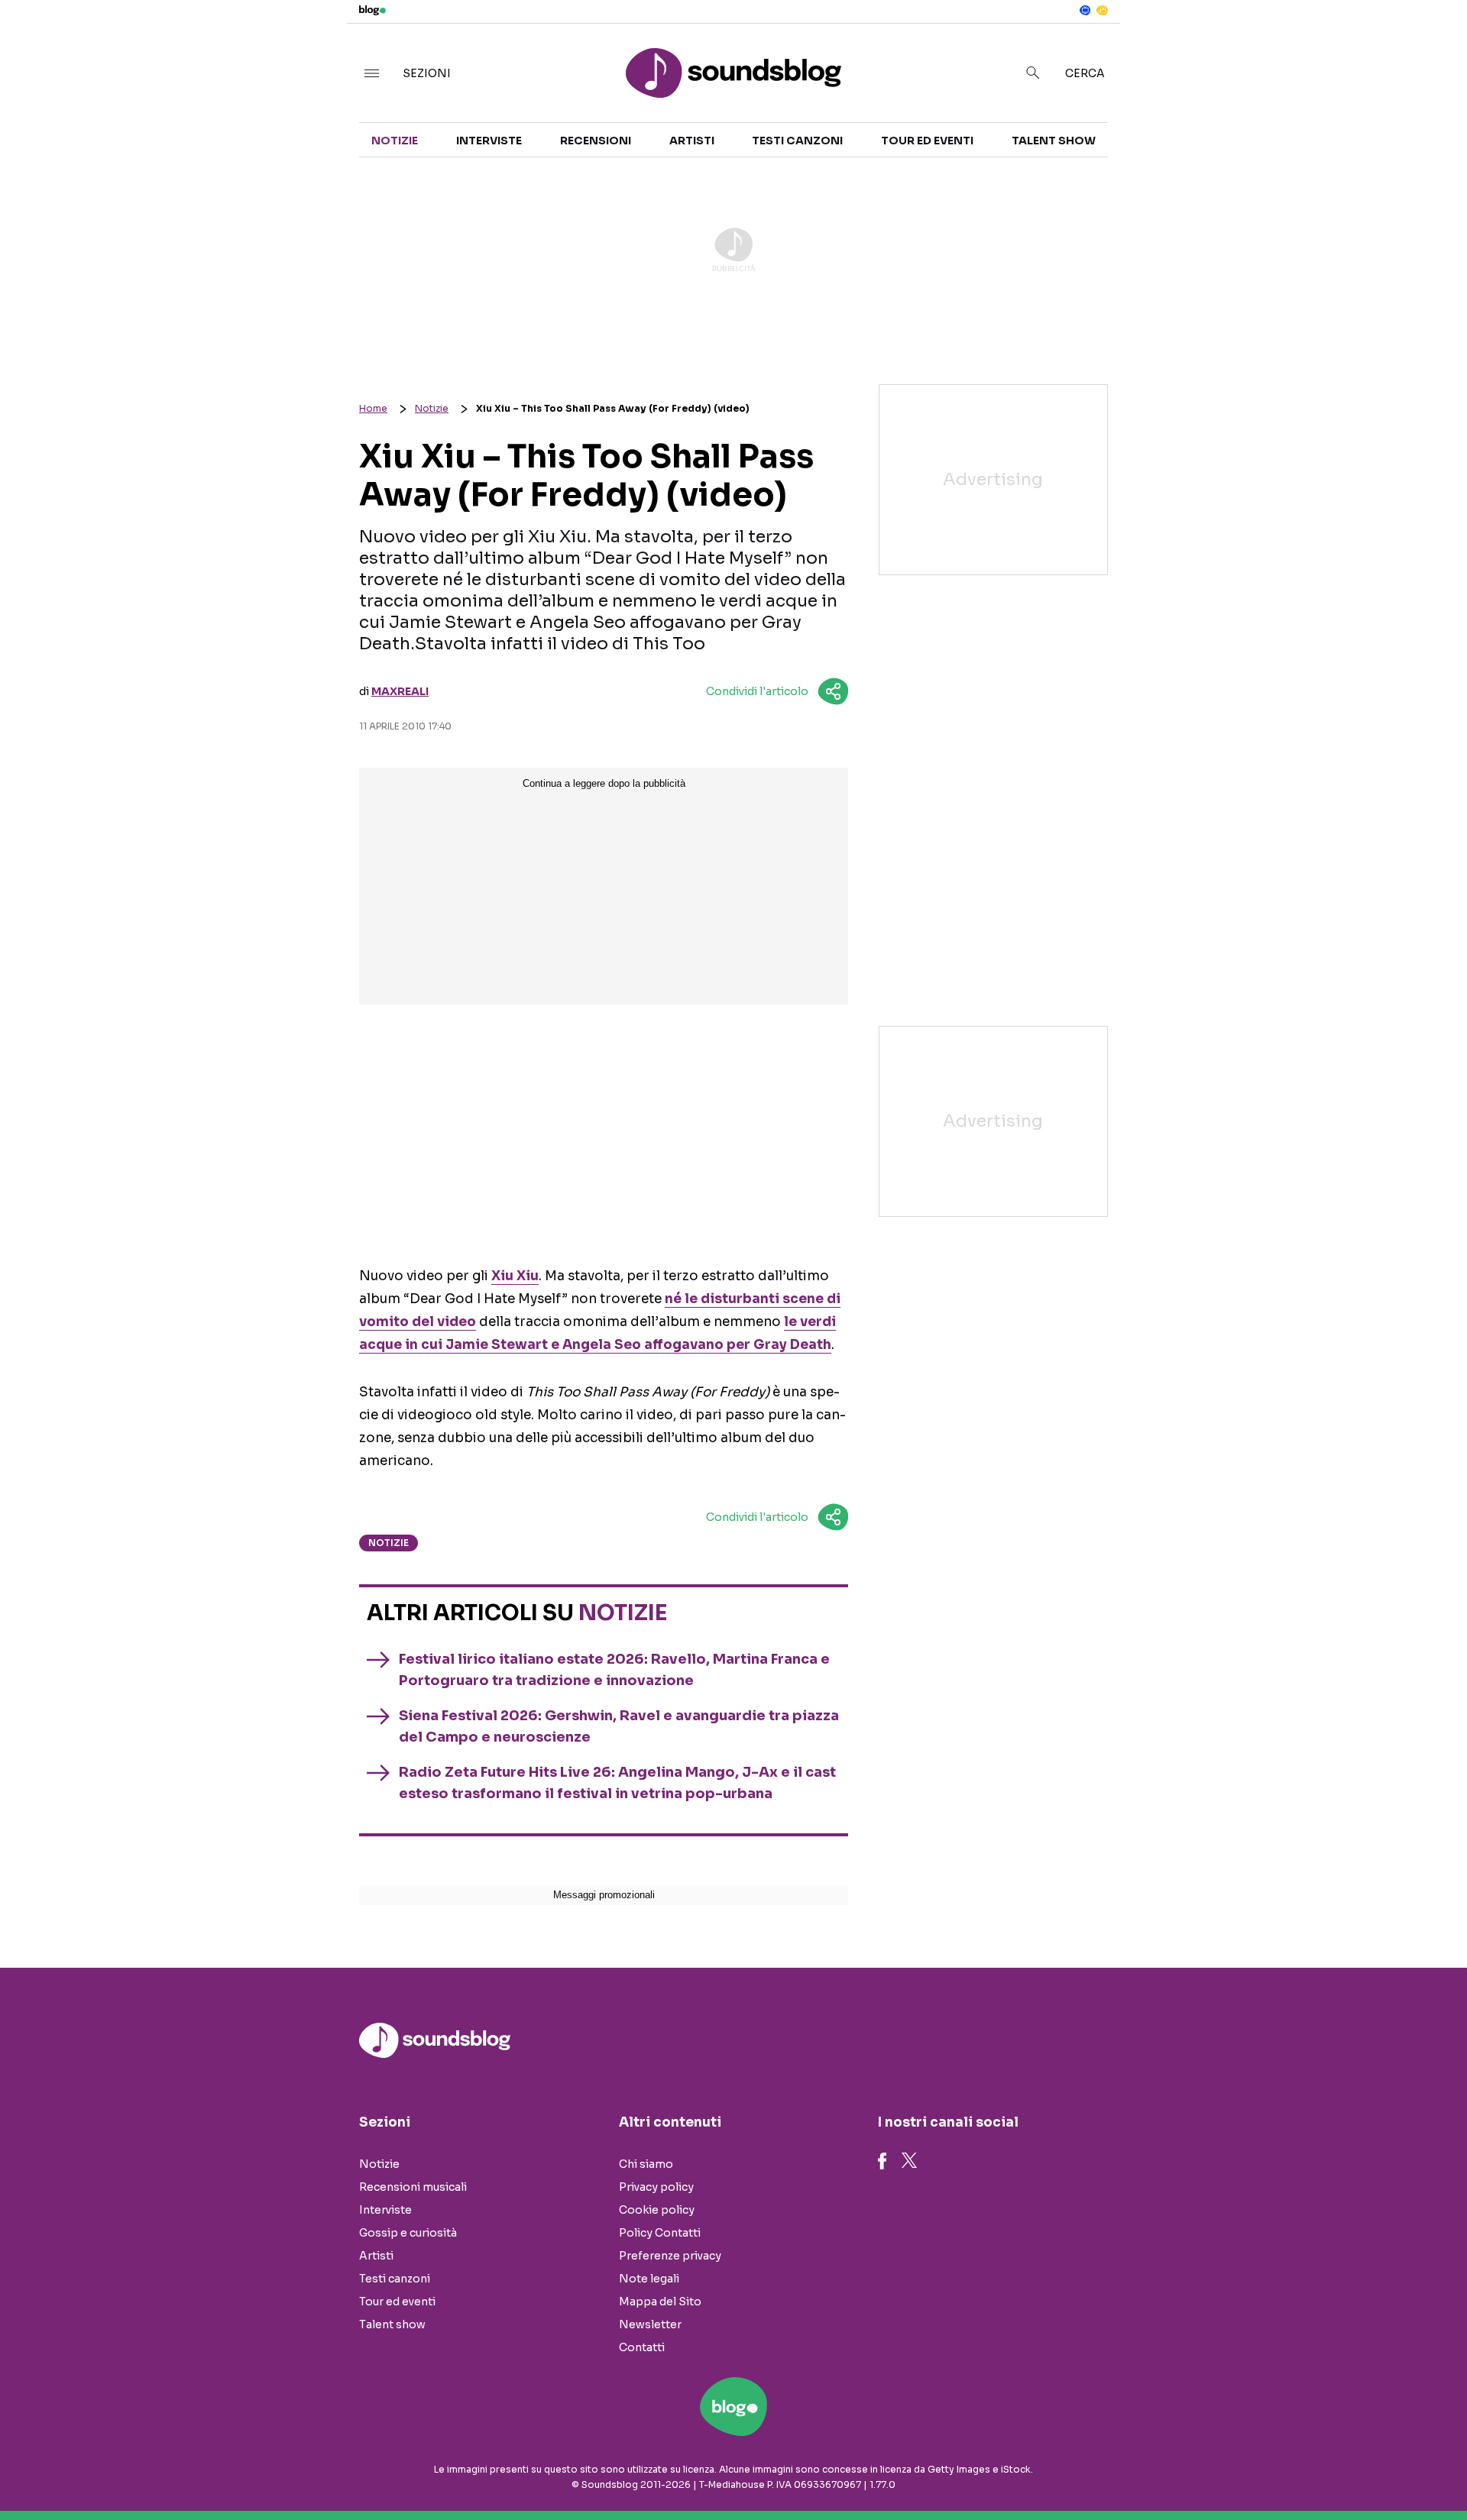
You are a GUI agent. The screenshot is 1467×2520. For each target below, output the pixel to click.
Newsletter (650, 2324)
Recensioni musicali (413, 2187)
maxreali (400, 691)
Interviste (489, 141)
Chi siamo (646, 2164)
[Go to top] (1268, 2470)
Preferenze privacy (670, 2256)
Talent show (1054, 141)
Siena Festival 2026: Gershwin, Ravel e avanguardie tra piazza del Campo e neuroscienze (619, 1726)
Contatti (642, 2347)
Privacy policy (656, 2187)
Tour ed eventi (927, 141)
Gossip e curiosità (408, 2233)
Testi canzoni (797, 141)
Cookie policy (657, 2210)
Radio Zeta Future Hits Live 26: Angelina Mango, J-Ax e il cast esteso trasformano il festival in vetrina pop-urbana (617, 1783)
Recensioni (596, 141)
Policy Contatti (660, 2233)
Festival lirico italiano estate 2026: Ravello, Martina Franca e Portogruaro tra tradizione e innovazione (614, 1670)
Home (373, 408)
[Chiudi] (1431, 44)
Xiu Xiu (515, 1276)
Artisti (692, 141)
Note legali (649, 2279)
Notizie (395, 141)
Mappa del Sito (660, 2302)
